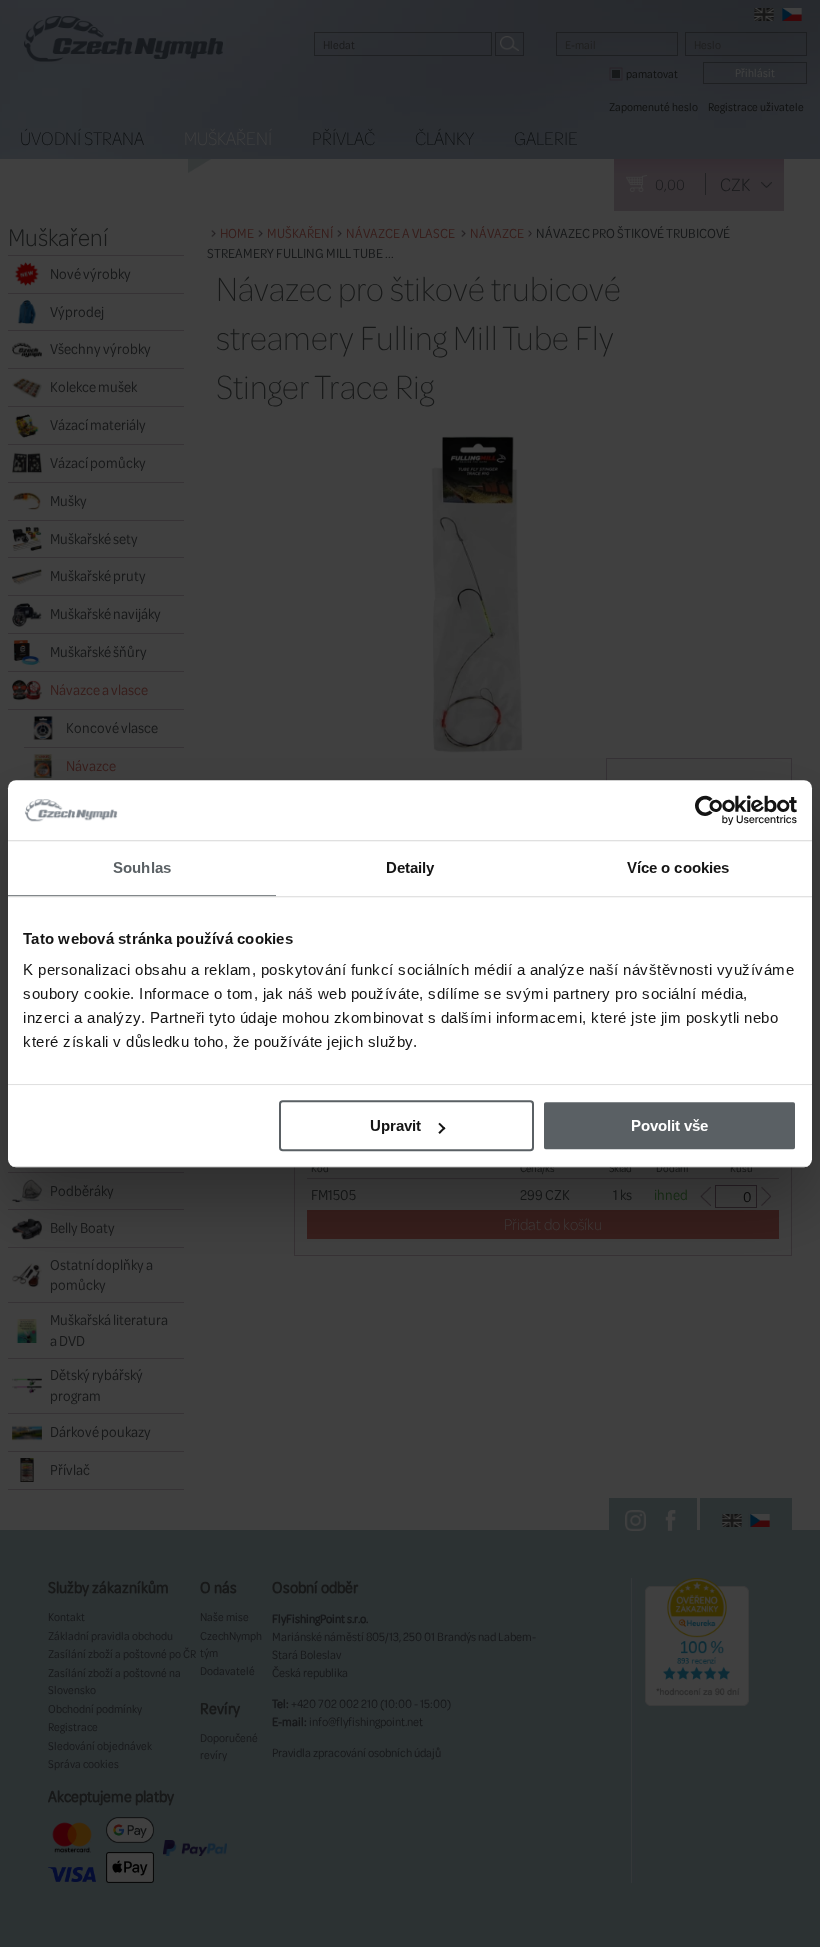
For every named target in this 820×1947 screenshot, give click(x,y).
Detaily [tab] (410, 867)
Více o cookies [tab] (678, 867)
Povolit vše (669, 1125)
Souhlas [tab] (142, 867)
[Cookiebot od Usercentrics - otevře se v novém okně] (709, 810)
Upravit (395, 1125)
